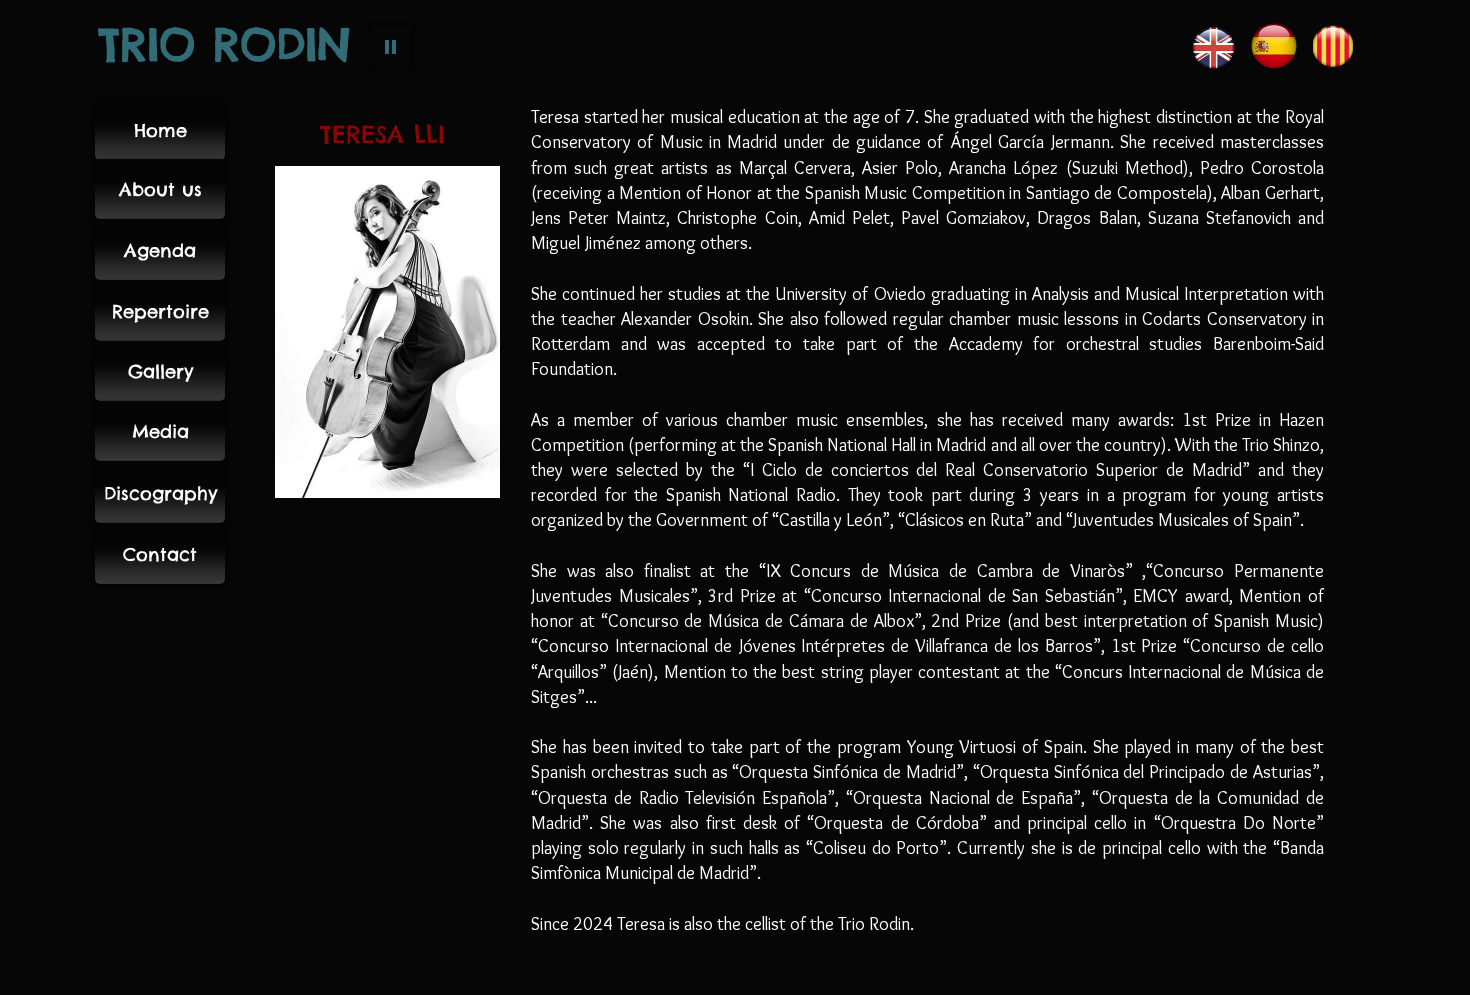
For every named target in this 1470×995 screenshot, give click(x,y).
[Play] (391, 46)
